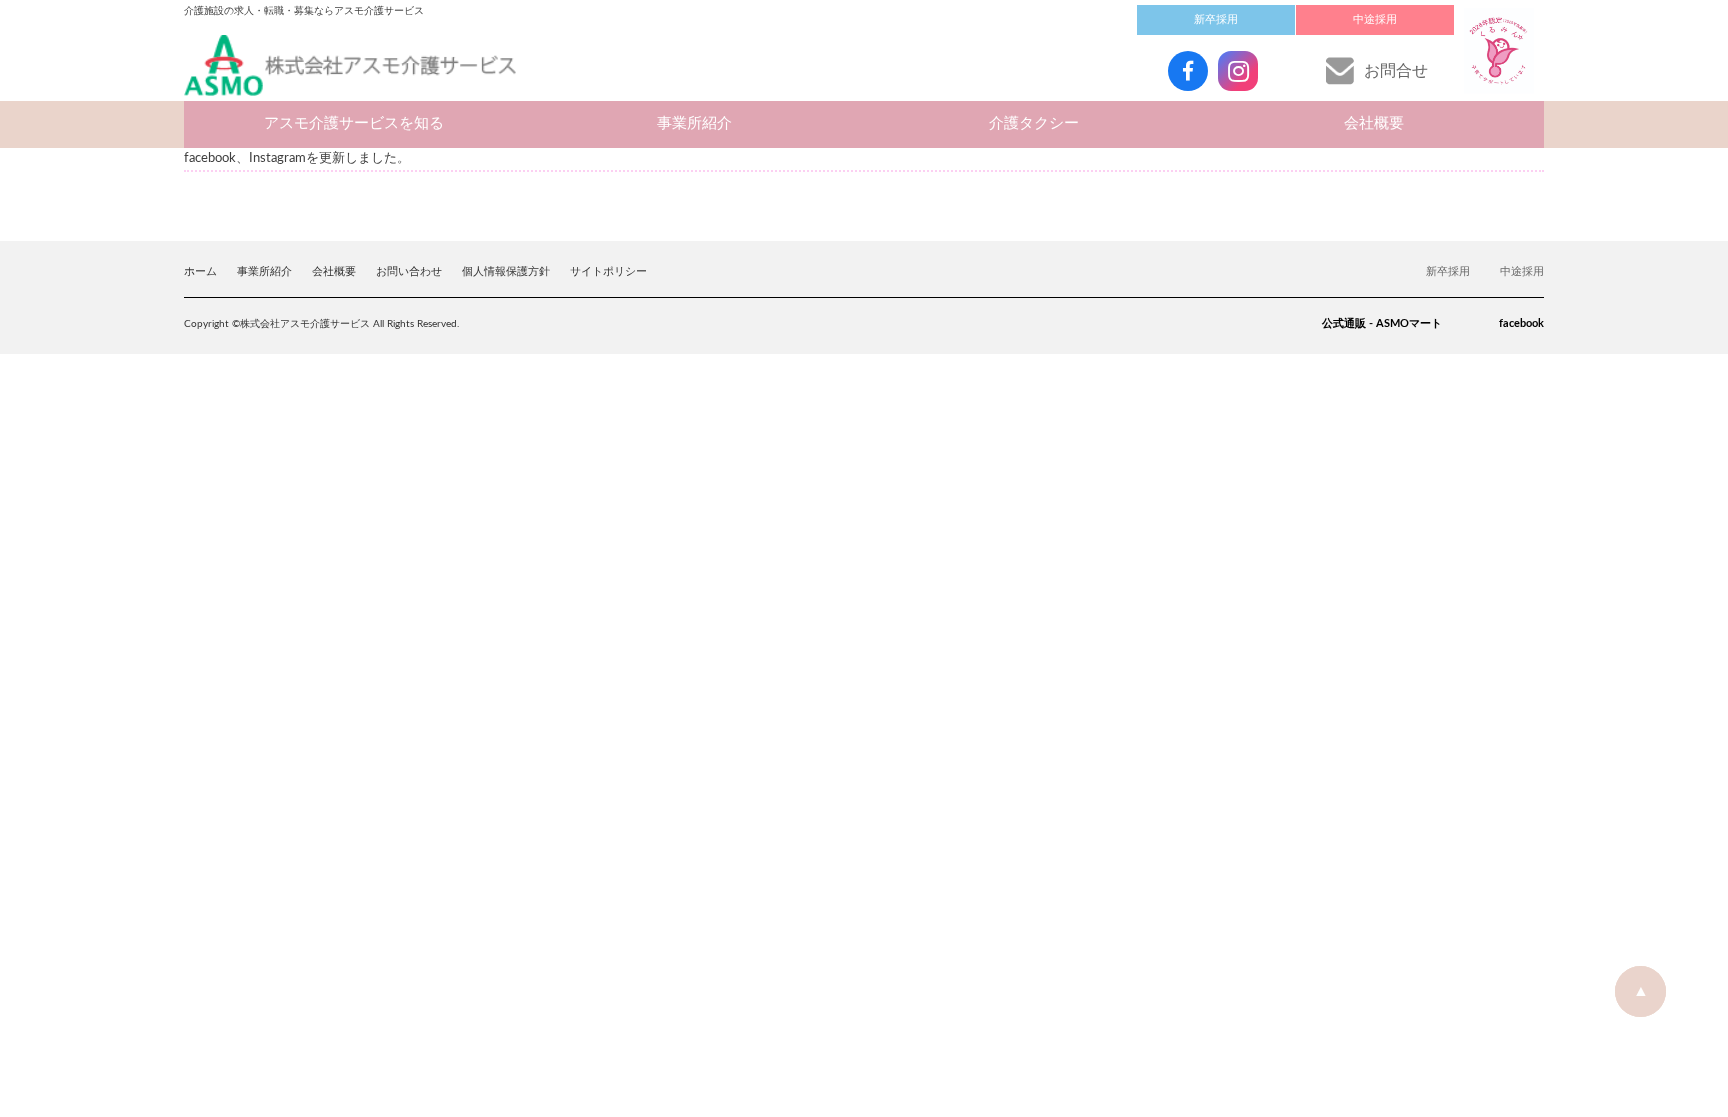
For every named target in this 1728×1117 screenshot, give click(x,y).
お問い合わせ (409, 271)
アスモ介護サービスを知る (354, 123)
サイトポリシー (608, 271)
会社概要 (1374, 123)
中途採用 (1375, 19)
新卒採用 (1216, 19)
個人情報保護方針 (506, 271)
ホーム (200, 271)
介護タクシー (1034, 123)
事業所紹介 (694, 123)
